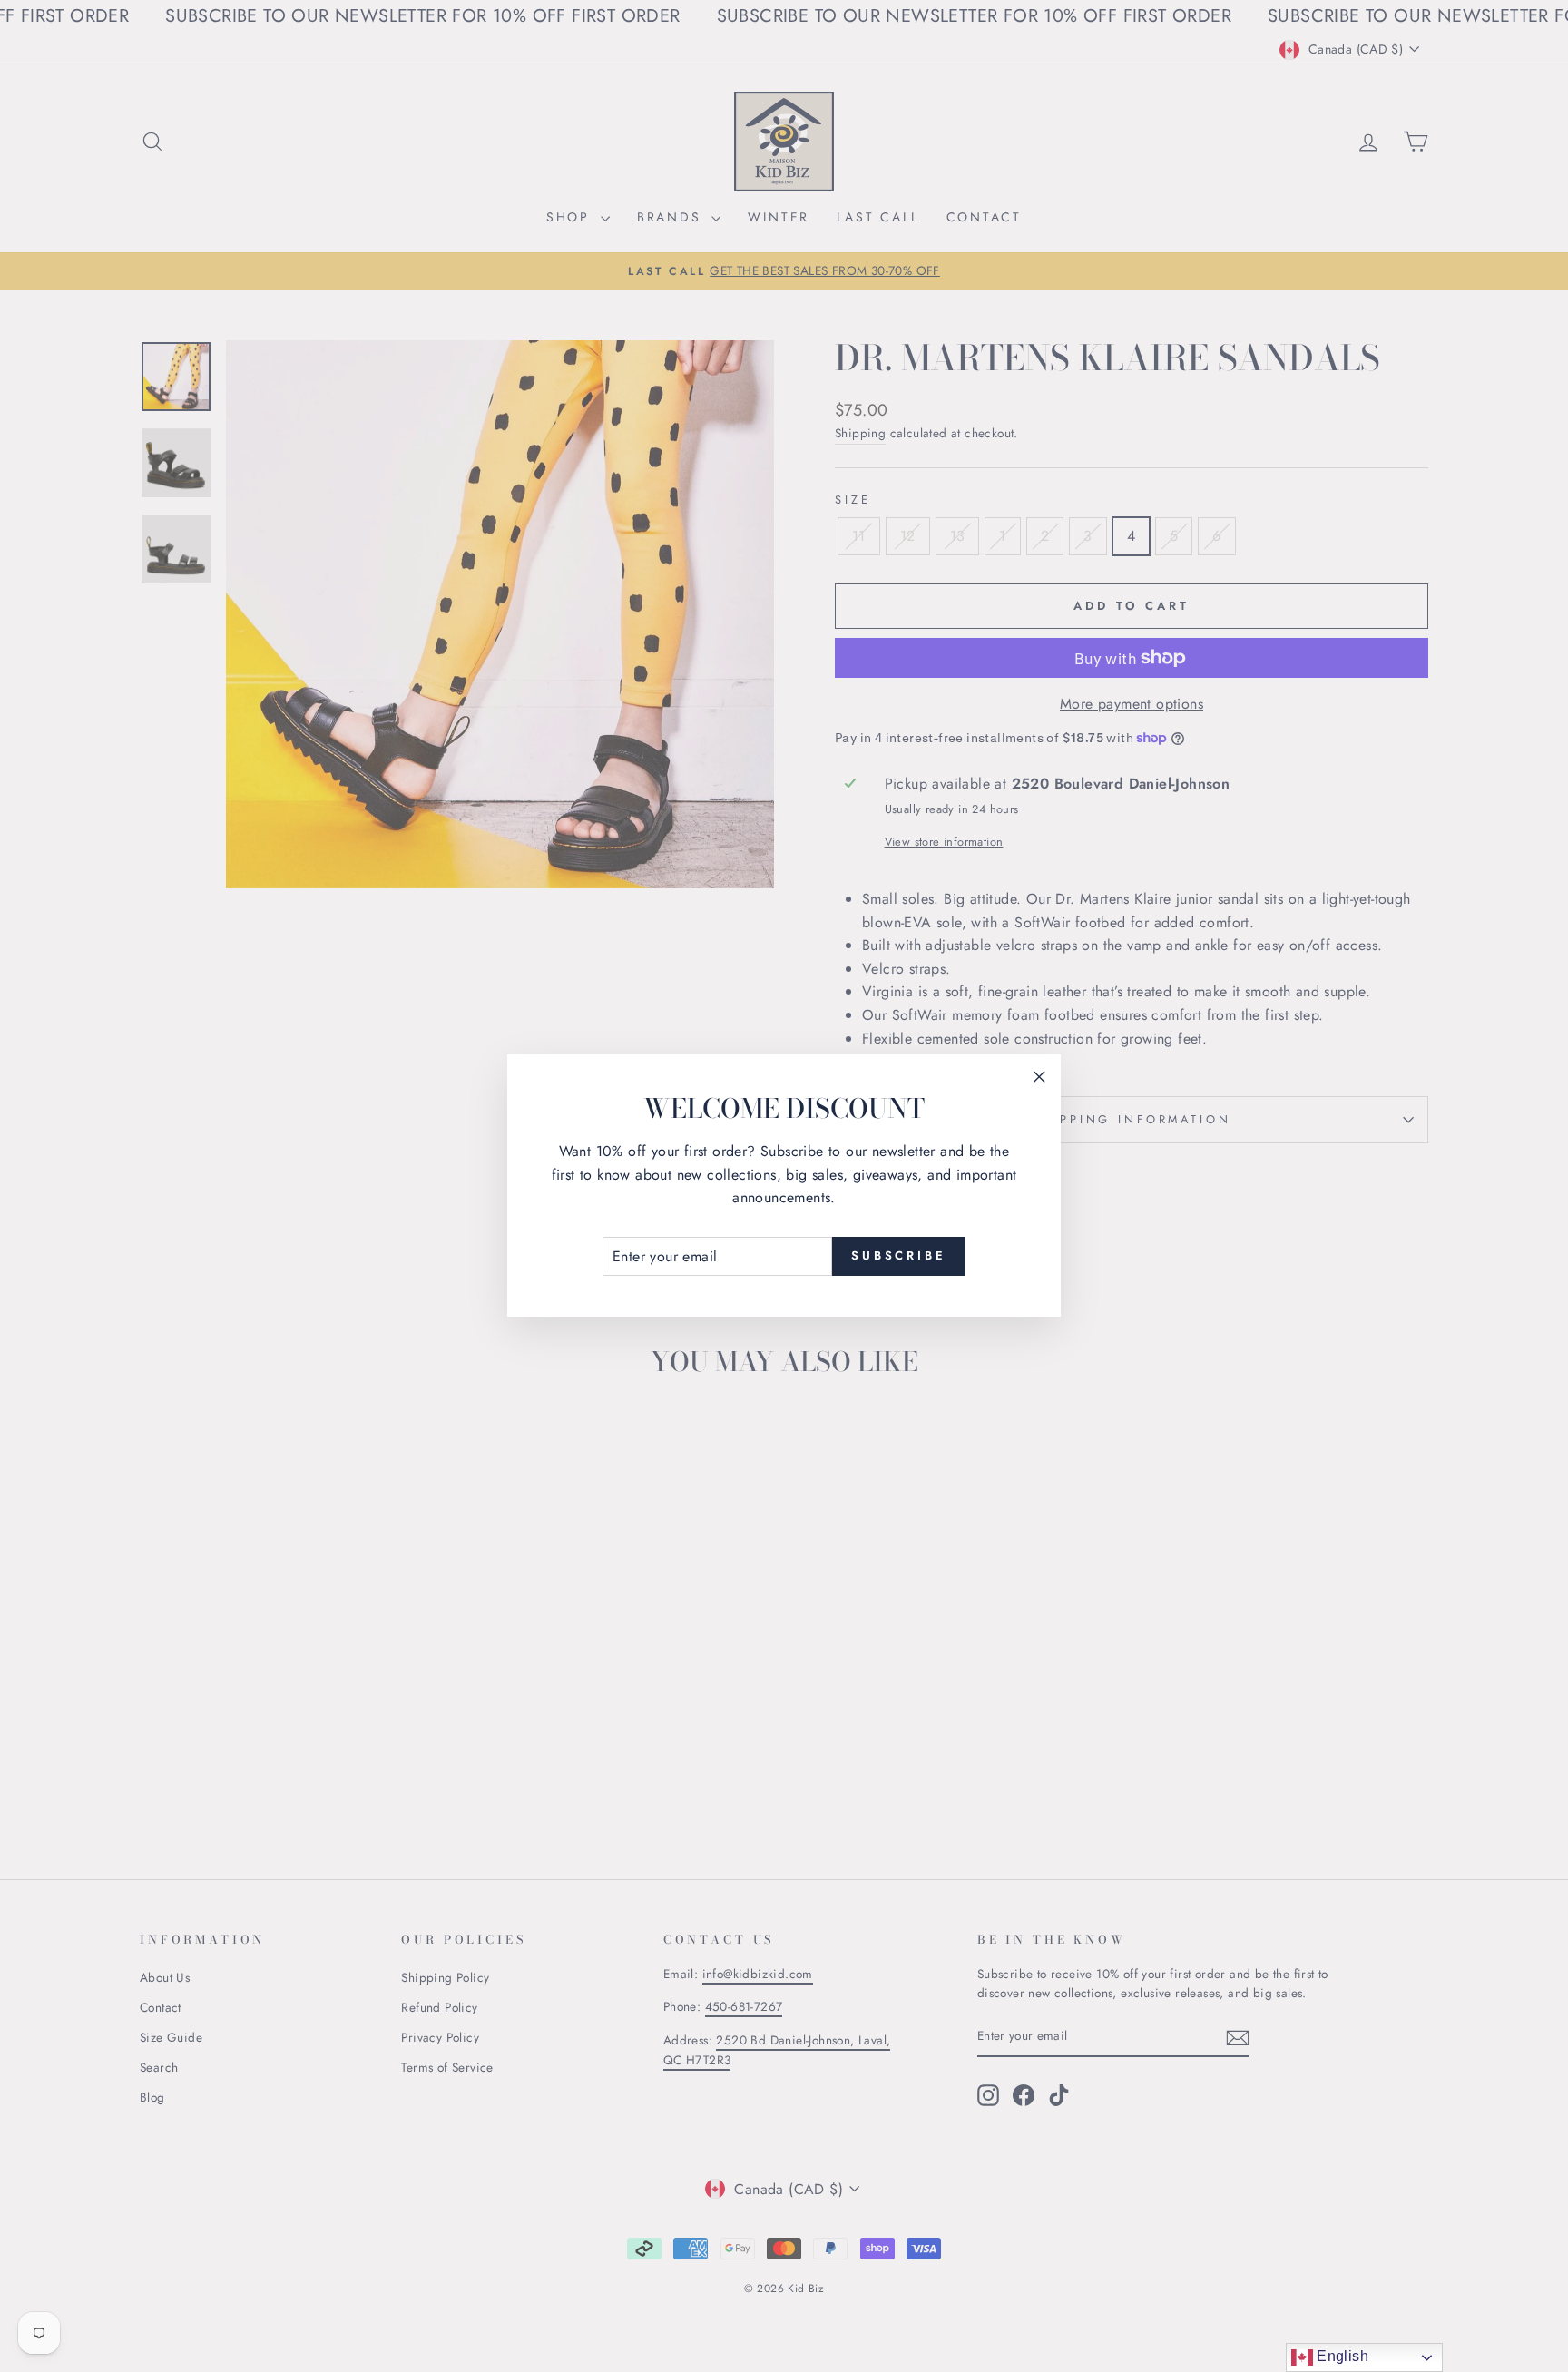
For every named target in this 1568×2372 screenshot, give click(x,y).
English (1341, 2356)
